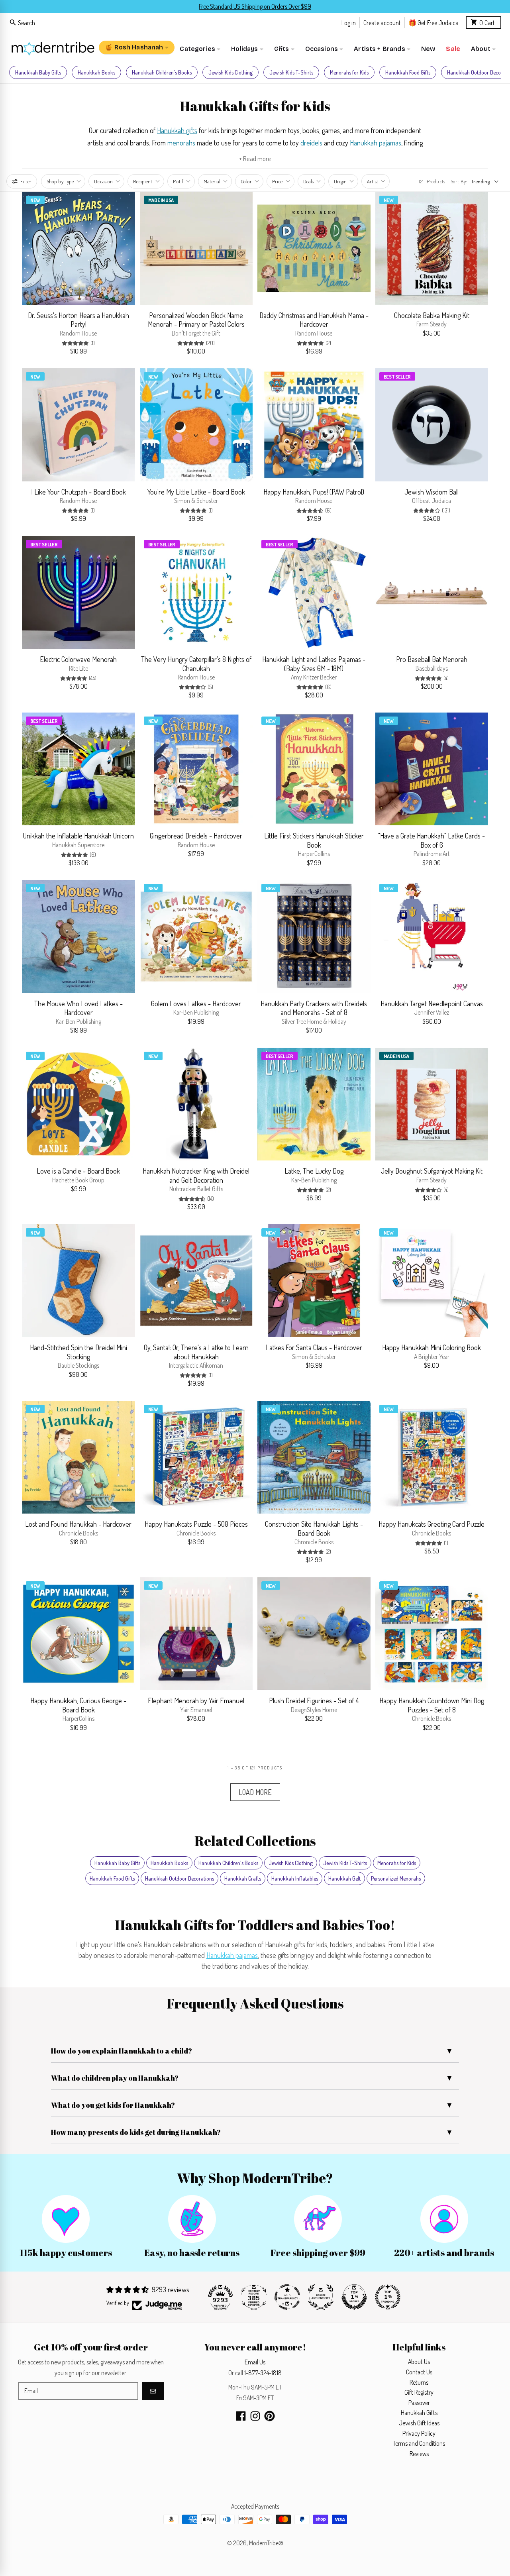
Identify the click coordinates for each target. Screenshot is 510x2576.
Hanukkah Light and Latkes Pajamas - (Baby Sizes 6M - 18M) (314, 664)
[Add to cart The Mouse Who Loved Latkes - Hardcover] (125, 983)
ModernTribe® (266, 2543)
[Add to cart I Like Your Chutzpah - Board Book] (125, 471)
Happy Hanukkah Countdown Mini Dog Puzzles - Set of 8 (432, 1705)
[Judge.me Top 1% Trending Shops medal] (388, 2297)
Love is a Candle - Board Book (78, 1171)
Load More (255, 1792)
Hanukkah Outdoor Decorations (179, 1878)
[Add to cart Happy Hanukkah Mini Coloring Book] (478, 1327)
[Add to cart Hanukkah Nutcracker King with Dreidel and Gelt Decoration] (243, 1151)
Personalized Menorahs (396, 1878)
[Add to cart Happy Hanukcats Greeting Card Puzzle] (478, 1504)
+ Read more (255, 158)
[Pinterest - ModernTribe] (270, 2416)
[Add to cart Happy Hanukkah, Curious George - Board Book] (125, 1680)
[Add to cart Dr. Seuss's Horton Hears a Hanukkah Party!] (125, 295)
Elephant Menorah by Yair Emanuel (196, 1700)
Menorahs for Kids (349, 72)
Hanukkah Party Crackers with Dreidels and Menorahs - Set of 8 (314, 1008)
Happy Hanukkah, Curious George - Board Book (78, 1705)
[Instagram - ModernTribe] (255, 2416)
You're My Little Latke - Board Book (196, 492)
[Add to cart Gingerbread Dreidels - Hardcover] (243, 815)
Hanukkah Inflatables (295, 1878)
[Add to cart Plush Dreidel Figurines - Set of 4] (360, 1680)
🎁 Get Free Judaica (433, 22)
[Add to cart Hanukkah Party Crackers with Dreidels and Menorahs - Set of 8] (360, 983)
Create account (382, 22)
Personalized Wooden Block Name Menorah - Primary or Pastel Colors (196, 320)
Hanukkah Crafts (243, 1878)
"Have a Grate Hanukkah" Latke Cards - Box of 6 (432, 840)
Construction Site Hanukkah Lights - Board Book (314, 1529)
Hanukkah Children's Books (162, 72)
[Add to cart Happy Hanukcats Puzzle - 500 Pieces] (243, 1504)
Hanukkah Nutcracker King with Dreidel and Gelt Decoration (196, 1175)
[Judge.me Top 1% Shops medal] (354, 2297)
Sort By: (459, 181)
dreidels (312, 143)
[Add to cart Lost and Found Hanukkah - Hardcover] (125, 1504)
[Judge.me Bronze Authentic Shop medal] (321, 2297)
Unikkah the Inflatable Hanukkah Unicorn (78, 836)
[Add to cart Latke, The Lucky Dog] (360, 1151)
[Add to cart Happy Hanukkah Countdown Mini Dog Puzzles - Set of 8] (478, 1680)
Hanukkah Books (96, 72)
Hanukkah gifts (177, 130)
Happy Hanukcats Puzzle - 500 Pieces (196, 1524)
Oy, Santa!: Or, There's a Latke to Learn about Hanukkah (196, 1352)
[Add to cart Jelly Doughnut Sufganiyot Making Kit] (478, 1151)
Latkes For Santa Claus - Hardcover (314, 1347)
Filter (26, 181)
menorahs (181, 143)
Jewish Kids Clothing (230, 72)
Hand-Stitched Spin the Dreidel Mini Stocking (78, 1352)
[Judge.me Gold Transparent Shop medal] (287, 2297)
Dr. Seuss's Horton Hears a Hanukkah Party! (78, 320)
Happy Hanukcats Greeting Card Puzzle (432, 1524)
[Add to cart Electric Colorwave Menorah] (125, 639)
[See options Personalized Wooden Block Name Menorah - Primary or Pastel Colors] (243, 295)
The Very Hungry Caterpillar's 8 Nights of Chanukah (196, 664)
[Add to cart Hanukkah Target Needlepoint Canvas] (478, 983)
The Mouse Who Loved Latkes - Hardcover (78, 1008)
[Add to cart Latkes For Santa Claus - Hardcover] (360, 1327)
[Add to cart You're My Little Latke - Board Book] (243, 471)
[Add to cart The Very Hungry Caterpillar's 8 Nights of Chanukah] (243, 639)
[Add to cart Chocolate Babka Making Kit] (478, 295)
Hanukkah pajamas (376, 143)
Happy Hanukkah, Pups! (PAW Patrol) (314, 492)
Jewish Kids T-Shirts (291, 72)
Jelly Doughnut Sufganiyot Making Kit (432, 1171)
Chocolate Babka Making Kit (432, 315)
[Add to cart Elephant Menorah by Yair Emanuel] (243, 1680)
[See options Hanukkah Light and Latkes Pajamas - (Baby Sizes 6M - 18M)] (360, 639)
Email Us (255, 2362)
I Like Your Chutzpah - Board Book (78, 492)
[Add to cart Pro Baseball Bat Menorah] (478, 639)
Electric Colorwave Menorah (78, 659)
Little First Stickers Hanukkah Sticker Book (314, 840)
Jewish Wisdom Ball (432, 492)
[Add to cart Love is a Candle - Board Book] (125, 1151)
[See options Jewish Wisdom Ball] (478, 471)
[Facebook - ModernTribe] (241, 2416)
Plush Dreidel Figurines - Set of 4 (314, 1700)
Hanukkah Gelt (344, 1878)
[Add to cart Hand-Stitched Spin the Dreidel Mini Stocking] (125, 1327)
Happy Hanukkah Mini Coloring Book (432, 1347)
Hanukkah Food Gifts (408, 72)
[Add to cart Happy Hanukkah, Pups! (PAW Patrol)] (360, 471)
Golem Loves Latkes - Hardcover (196, 1003)
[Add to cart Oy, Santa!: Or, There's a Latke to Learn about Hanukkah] (243, 1327)
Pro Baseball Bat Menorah (432, 659)
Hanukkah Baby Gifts (38, 72)
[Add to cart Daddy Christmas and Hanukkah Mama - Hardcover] (360, 295)
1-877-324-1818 (263, 2373)
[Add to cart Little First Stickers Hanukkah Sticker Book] (360, 815)
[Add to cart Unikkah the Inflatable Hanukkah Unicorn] (125, 815)
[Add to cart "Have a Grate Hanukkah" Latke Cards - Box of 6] (478, 815)
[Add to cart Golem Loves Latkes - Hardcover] (243, 983)
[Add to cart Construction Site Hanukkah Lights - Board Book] (360, 1504)
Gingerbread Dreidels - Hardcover (196, 836)
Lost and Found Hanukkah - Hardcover (78, 1524)
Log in (349, 22)
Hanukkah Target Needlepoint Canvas (432, 1003)
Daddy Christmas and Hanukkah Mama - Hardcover (314, 320)
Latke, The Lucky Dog (314, 1171)
